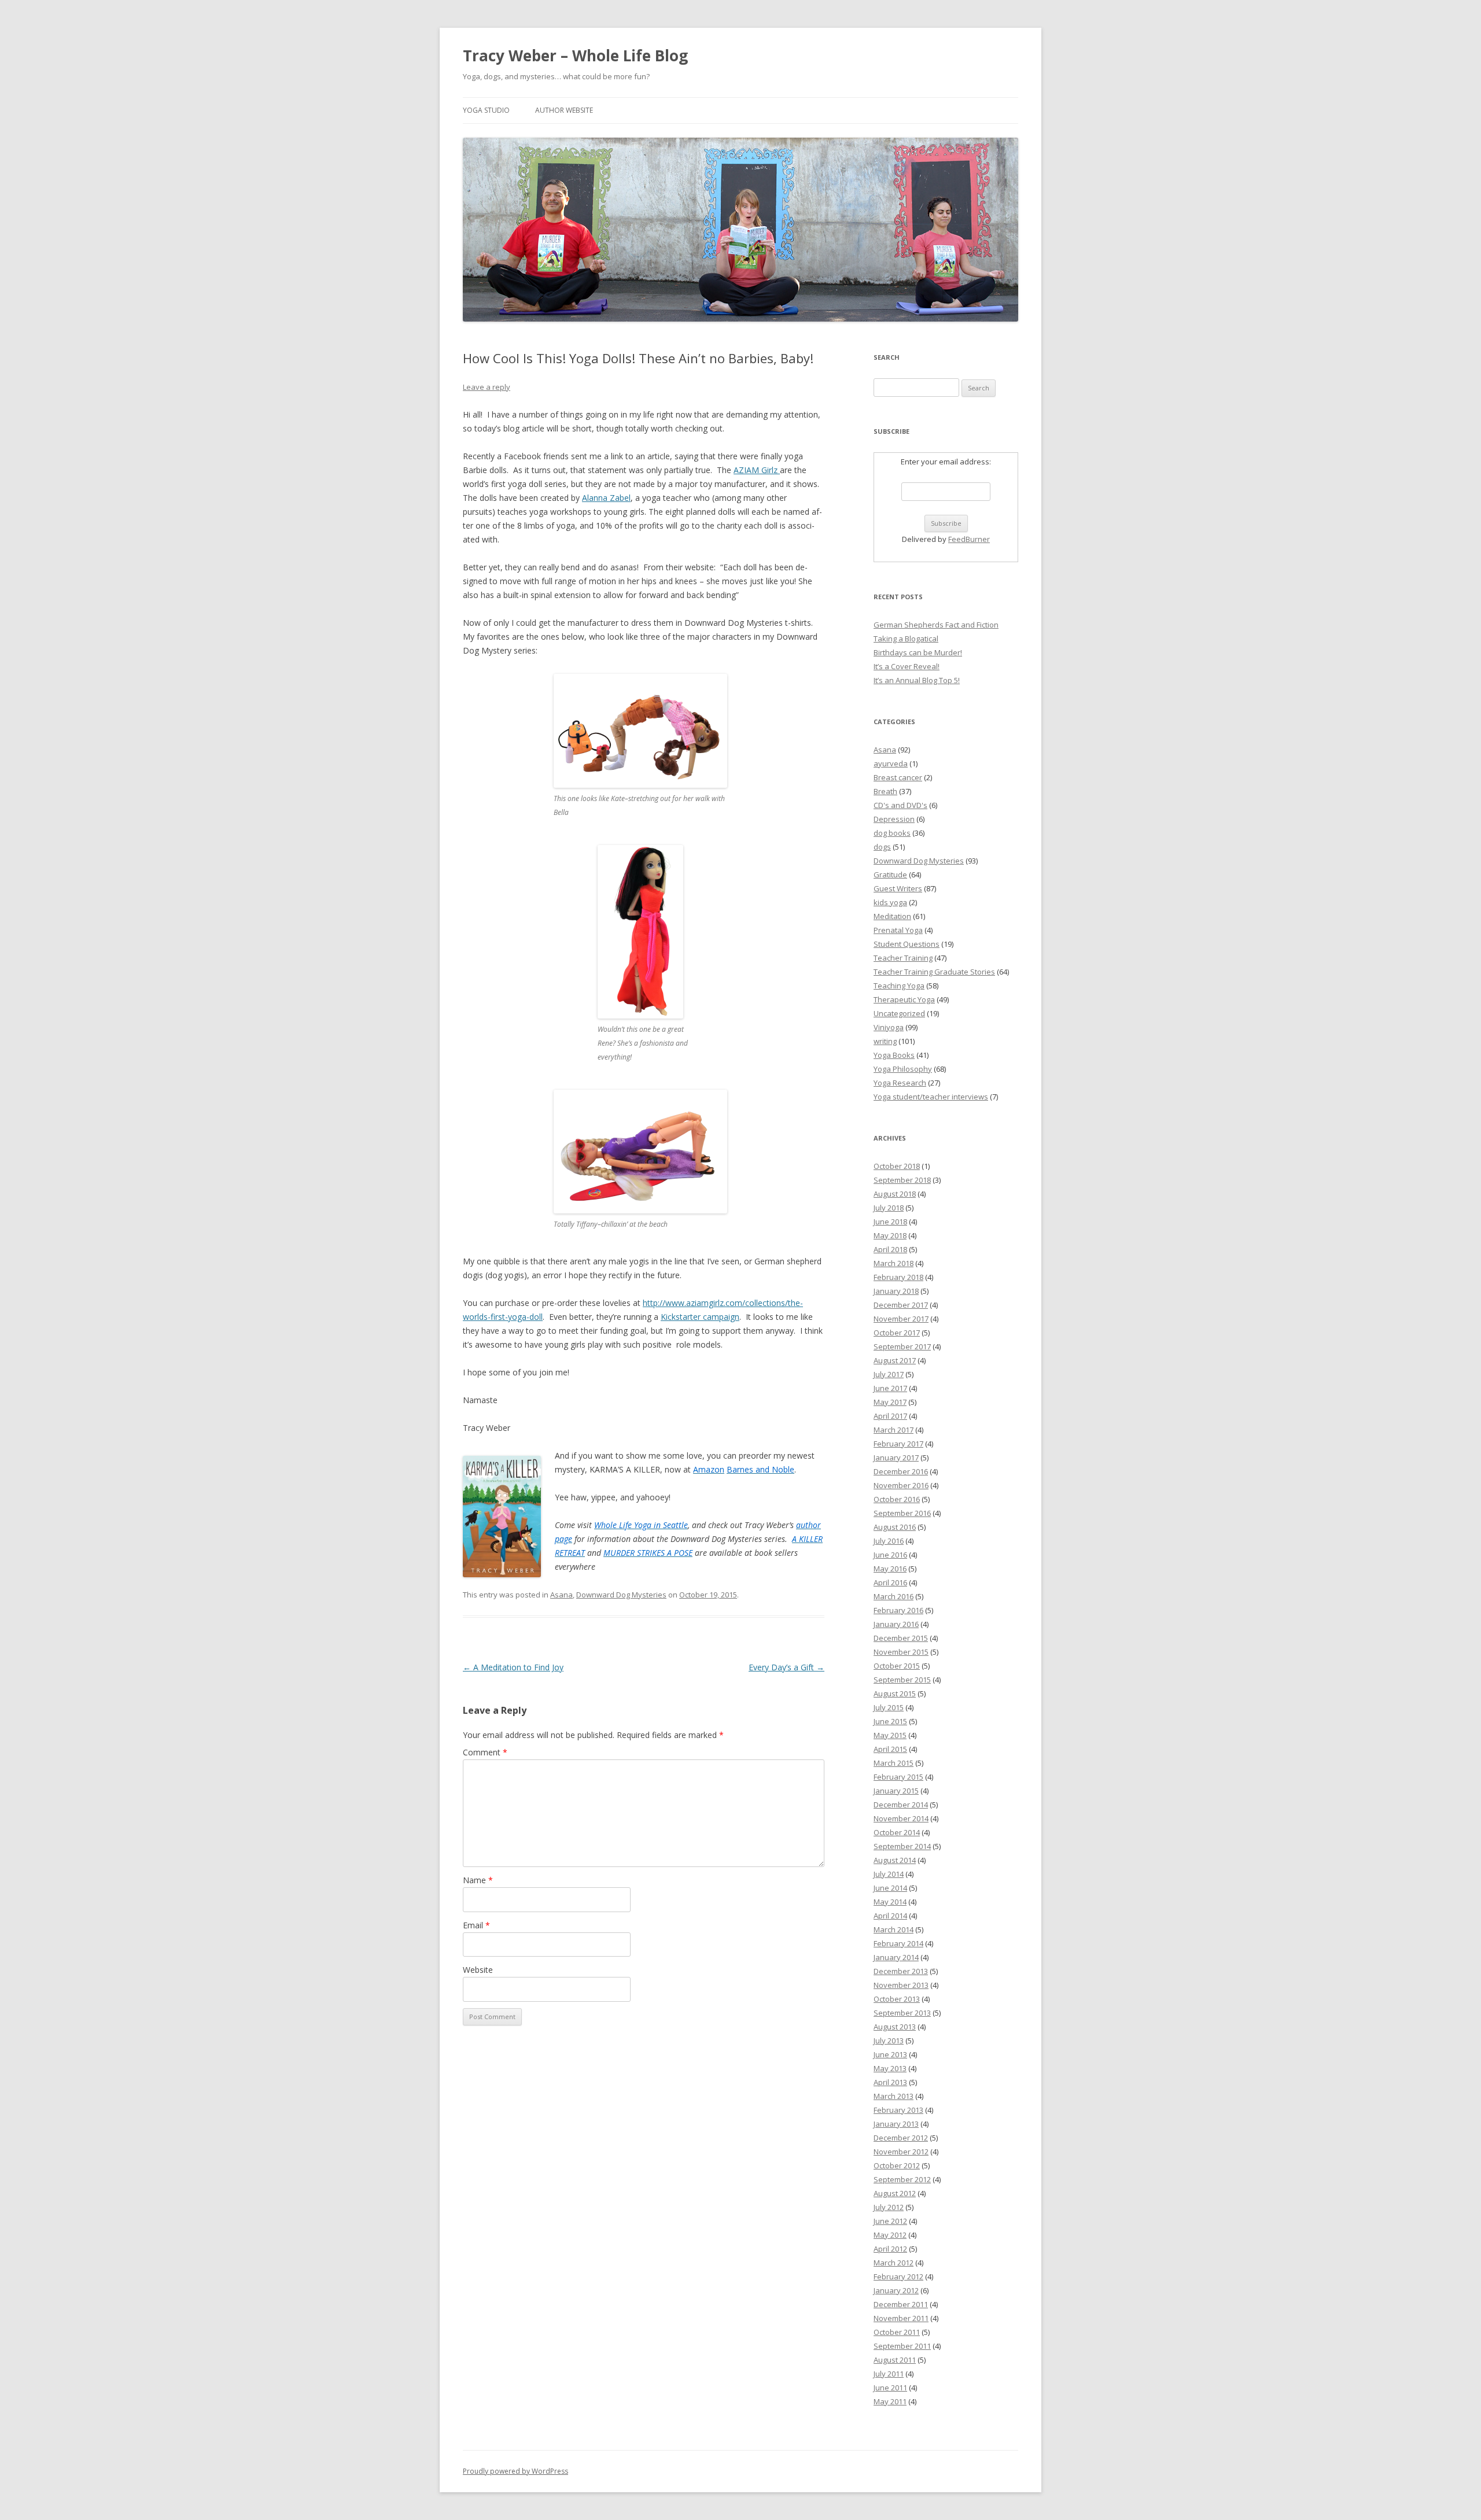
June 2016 (890, 1555)
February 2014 (898, 1943)
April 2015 (890, 1749)
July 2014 (889, 1874)
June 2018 (890, 1222)
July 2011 (889, 2374)
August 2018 (895, 1194)
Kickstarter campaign (700, 1317)
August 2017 (895, 1360)
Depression (894, 819)
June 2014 (890, 1888)
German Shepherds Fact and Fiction (936, 625)
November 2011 (901, 2318)
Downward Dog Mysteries (621, 1595)
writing (885, 1041)
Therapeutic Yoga (904, 999)
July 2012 (889, 2207)
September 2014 (902, 1846)
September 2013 (902, 2013)
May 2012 (890, 2235)
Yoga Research (900, 1083)
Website (478, 1970)
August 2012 (895, 2193)
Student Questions (907, 944)
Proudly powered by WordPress (515, 2471)
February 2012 (898, 2277)
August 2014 (895, 1860)
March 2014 (894, 1929)
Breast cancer (898, 777)
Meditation (892, 916)
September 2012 (902, 2179)
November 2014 (901, 1818)
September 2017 (902, 1346)
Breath (885, 791)
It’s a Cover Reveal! (907, 666)
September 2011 (902, 2346)
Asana (561, 1595)
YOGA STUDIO (486, 110)
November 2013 (901, 1985)
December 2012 (901, 2138)
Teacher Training (903, 958)
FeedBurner (969, 539)
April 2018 (890, 1249)
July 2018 (889, 1208)
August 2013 (895, 2027)
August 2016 (895, 1527)
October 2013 (897, 1999)
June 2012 (890, 2221)
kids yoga (890, 902)
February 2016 (898, 1610)
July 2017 (889, 1374)
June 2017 (890, 1388)
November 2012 (901, 2152)
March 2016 (894, 1596)
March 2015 (894, 1763)
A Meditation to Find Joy (513, 1667)
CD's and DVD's (900, 805)
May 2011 (890, 2401)
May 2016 (890, 1569)
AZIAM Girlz (757, 470)
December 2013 (901, 1971)
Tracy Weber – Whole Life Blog (575, 56)
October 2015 (897, 1666)
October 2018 (897, 1166)
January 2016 (896, 1624)
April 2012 (890, 2249)
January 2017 (896, 1458)
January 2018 (896, 1291)
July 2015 (889, 1707)
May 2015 (890, 1735)
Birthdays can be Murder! (918, 652)
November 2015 (901, 1652)
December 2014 (901, 1805)
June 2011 (890, 2388)
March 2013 (894, 2096)
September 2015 (902, 1680)
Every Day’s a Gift (786, 1667)
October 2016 (897, 1499)
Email (476, 1925)
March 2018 (894, 1263)
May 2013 (890, 2068)
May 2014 (890, 1902)
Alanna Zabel (606, 498)
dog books (892, 833)
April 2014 (890, 1916)
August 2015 (895, 1693)
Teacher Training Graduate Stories (934, 972)
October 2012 (897, 2165)
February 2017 (898, 1444)
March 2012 (894, 2263)
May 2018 (890, 1235)
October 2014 (897, 1832)
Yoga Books (894, 1055)
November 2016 (901, 1485)
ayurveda (891, 763)
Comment (485, 1752)
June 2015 (890, 1721)
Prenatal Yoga (898, 930)
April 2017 (890, 1416)
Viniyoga (889, 1027)
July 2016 (889, 1541)
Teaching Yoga (899, 986)
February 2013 (898, 2110)
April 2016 (890, 1582)
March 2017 (894, 1430)
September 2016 (902, 1513)
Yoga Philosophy (903, 1069)
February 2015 (898, 1777)
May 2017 (890, 1402)
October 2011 (897, 2332)
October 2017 (897, 1333)
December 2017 (901, 1305)
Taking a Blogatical (906, 639)
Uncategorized (899, 1013)
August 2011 (895, 2360)
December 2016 (901, 1471)
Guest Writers (898, 888)
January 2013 (896, 2124)
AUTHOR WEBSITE (564, 110)
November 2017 (901, 1319)
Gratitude (890, 875)
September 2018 (902, 1180)
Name (478, 1880)
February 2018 (898, 1277)
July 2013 (889, 2041)
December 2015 (901, 1638)
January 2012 (896, 2290)
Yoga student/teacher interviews (931, 1097)
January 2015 (896, 1791)
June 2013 (890, 2054)
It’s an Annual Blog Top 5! (917, 680)
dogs (882, 847)
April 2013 (890, 2082)
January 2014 (896, 1957)
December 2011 (901, 2304)
